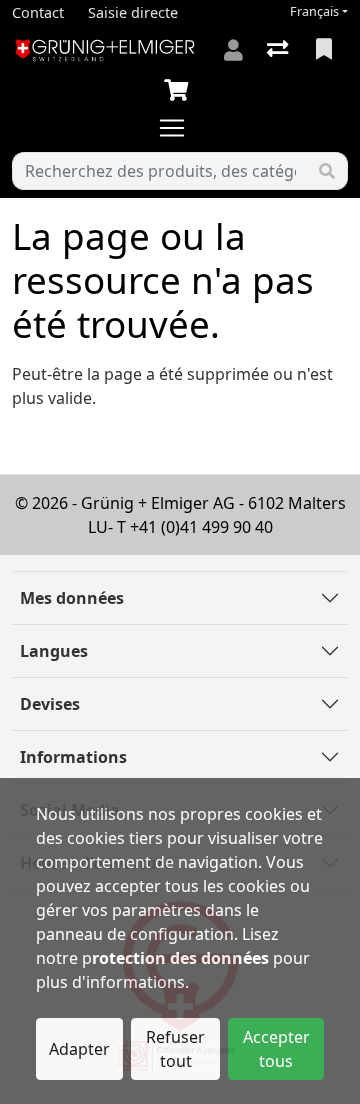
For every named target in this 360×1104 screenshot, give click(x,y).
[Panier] (180, 91)
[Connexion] (233, 50)
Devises (50, 704)
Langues (54, 651)
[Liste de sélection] (326, 50)
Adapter (79, 1049)
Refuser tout (175, 1049)
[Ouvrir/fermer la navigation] (180, 128)
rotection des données (180, 958)
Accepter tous (276, 1049)
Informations (73, 757)
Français (314, 11)
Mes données (72, 598)
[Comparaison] (279, 50)
